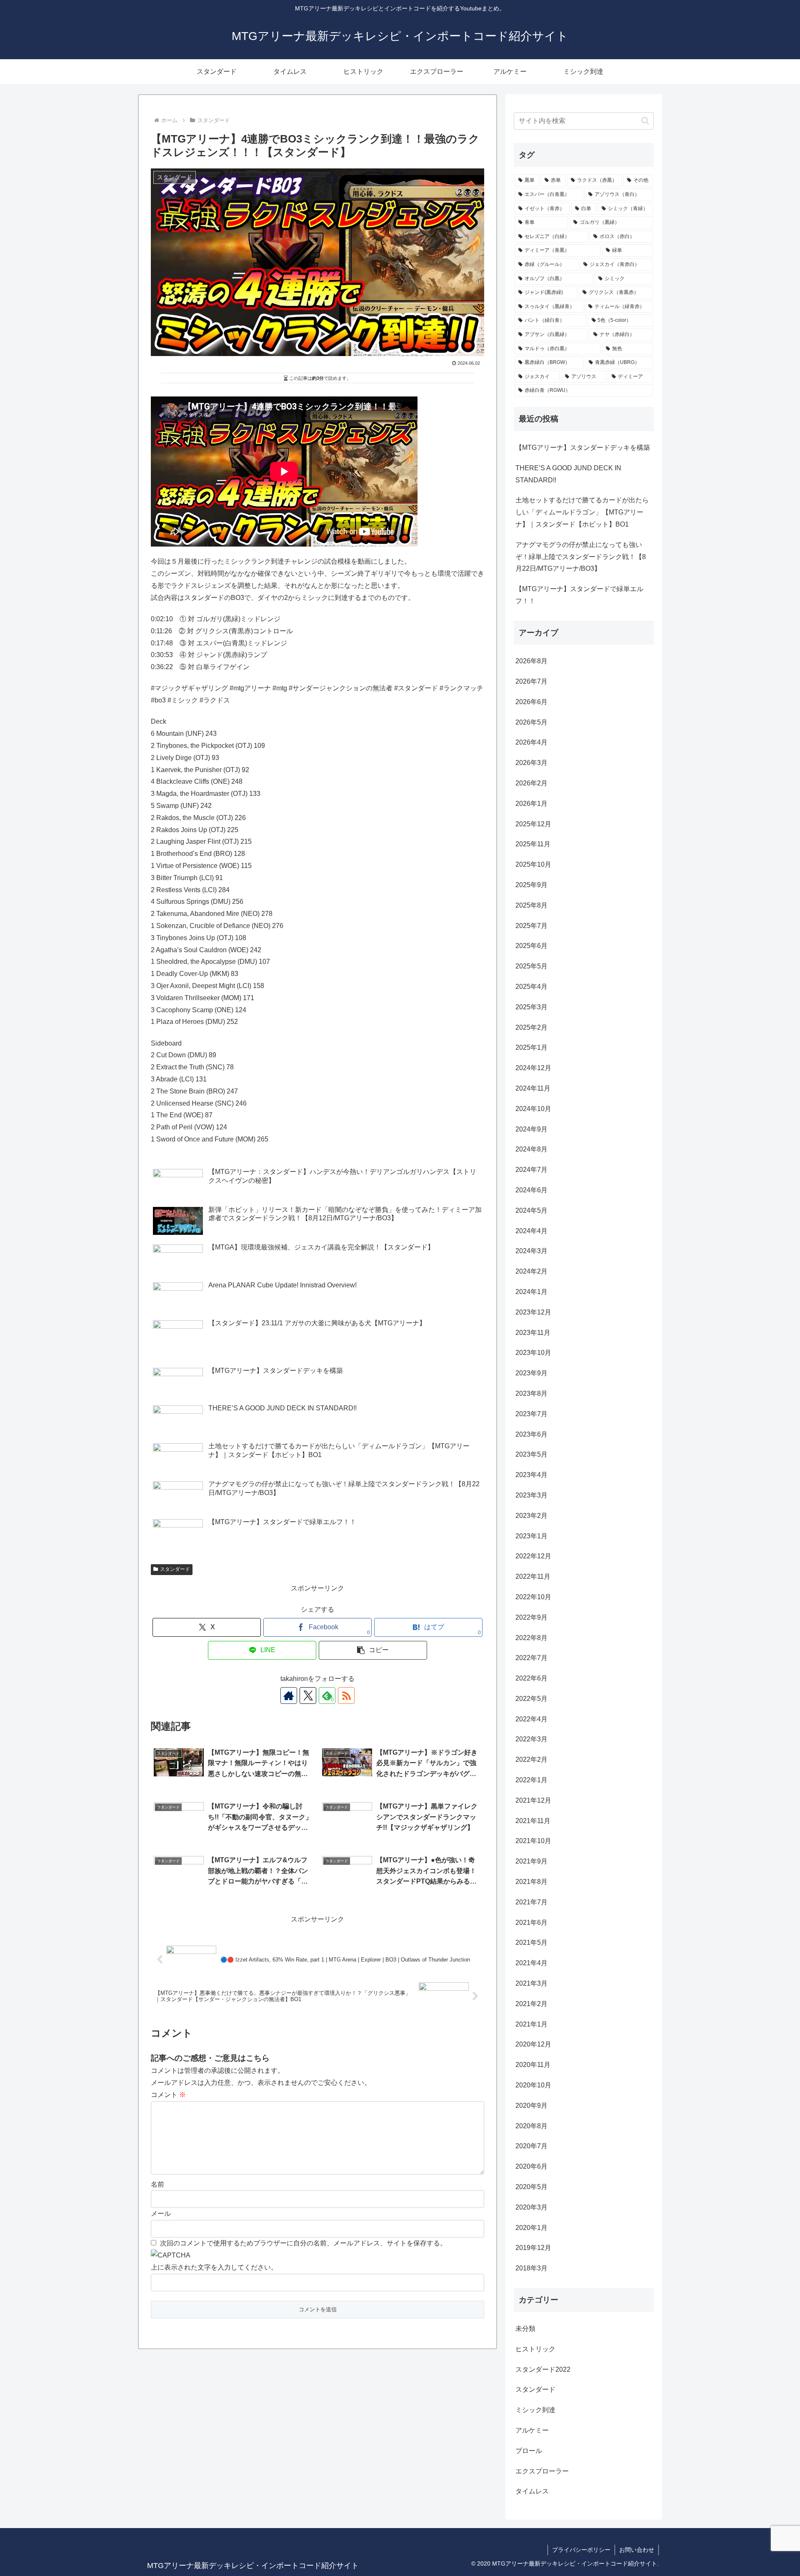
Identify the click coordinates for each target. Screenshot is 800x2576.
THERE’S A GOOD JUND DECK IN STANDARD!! (568, 474)
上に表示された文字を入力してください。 (214, 2267)
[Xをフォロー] (308, 1696)
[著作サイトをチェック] (289, 1696)
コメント (168, 2095)
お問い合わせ (637, 2550)
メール (161, 2214)
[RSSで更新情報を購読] (346, 1696)
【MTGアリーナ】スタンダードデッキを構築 (583, 448)
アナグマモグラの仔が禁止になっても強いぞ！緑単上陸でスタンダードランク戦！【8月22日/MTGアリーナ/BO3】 (581, 557)
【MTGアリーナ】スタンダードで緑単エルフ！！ (579, 595)
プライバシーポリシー (581, 2550)
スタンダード (175, 1569)
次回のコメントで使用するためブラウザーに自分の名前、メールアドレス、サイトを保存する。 (303, 2243)
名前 (157, 2184)
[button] (373, 1650)
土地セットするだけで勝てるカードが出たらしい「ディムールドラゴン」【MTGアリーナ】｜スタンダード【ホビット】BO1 (582, 512)
